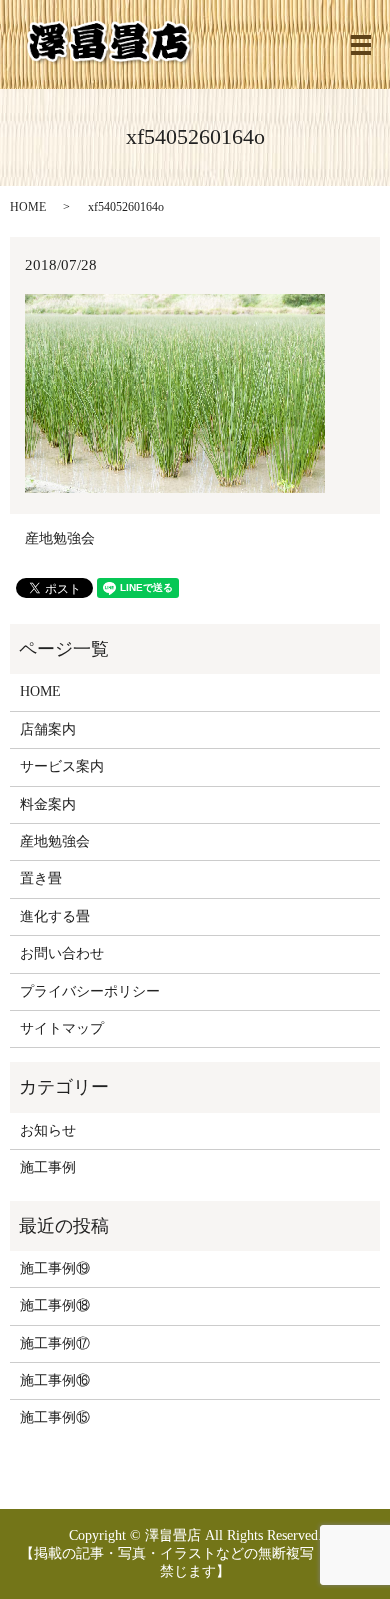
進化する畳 (55, 916)
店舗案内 (48, 729)
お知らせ (48, 1130)
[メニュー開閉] (361, 45)
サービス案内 (62, 766)
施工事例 (48, 1167)
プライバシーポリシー (90, 991)
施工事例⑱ (55, 1305)
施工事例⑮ (55, 1417)
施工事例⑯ (55, 1380)
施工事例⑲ (55, 1268)
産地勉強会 (60, 538)
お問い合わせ (62, 953)
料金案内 (48, 804)
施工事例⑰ (55, 1343)
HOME (28, 207)
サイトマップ (62, 1028)
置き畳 (41, 878)
